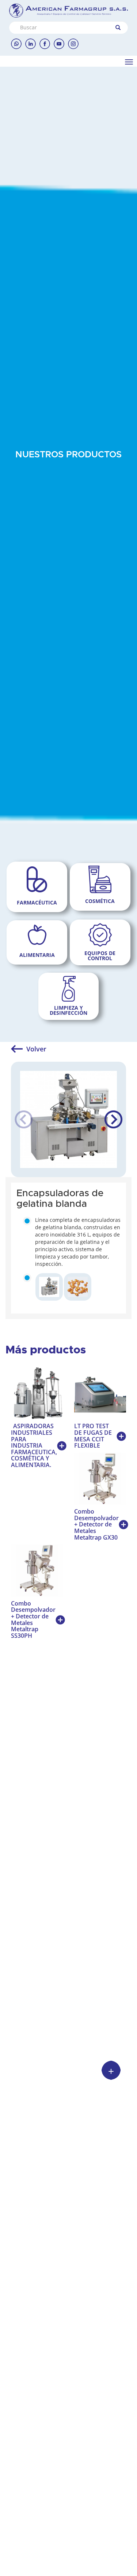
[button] (113, 1120)
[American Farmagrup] (68, 11)
